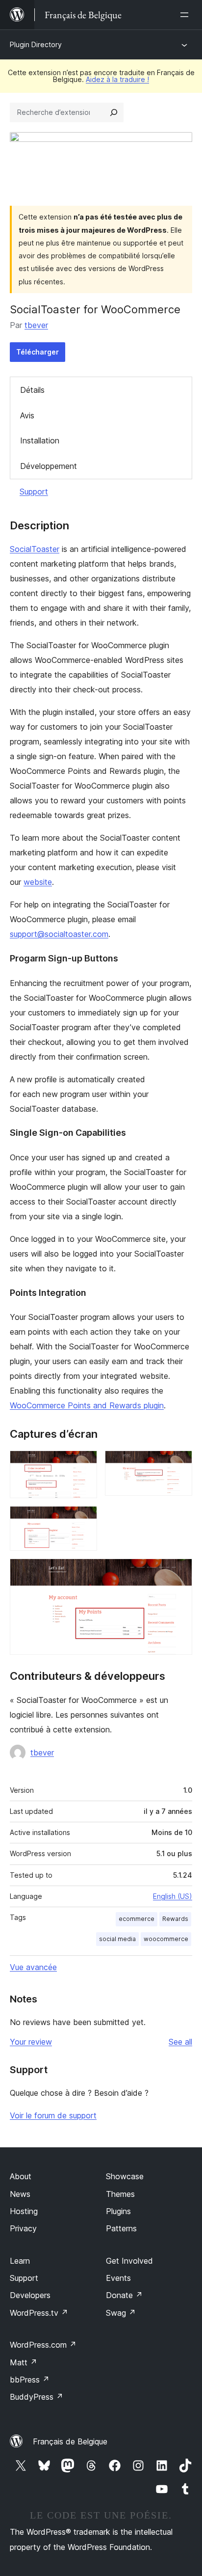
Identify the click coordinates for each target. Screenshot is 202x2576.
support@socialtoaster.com (59, 934)
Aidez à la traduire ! (117, 79)
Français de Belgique (70, 2441)
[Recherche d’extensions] (114, 112)
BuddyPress (37, 2397)
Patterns (121, 2228)
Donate (124, 2295)
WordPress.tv (39, 2313)
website (38, 882)
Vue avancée (33, 1967)
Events (118, 2278)
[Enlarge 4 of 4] (179, 1572)
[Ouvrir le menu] (186, 15)
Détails (32, 390)
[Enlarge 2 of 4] (179, 1464)
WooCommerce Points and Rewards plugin (87, 1405)
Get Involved (129, 2261)
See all (180, 2042)
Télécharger (38, 352)
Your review (31, 2042)
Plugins (118, 2211)
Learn (20, 2261)
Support (34, 492)
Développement (49, 466)
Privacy (23, 2228)
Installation (40, 440)
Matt (24, 2362)
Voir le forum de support (53, 2115)
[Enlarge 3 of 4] (84, 1519)
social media (117, 1939)
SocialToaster (35, 549)
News (20, 2194)
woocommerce (166, 1939)
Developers (30, 2295)
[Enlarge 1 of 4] (84, 1464)
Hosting (24, 2211)
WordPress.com (43, 2345)
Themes (120, 2194)
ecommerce (137, 1919)
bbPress (30, 2380)
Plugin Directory (36, 44)
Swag (121, 2313)
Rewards (175, 1919)
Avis (27, 415)
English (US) (173, 1896)
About (21, 2176)
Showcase (125, 2176)
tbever (36, 325)
